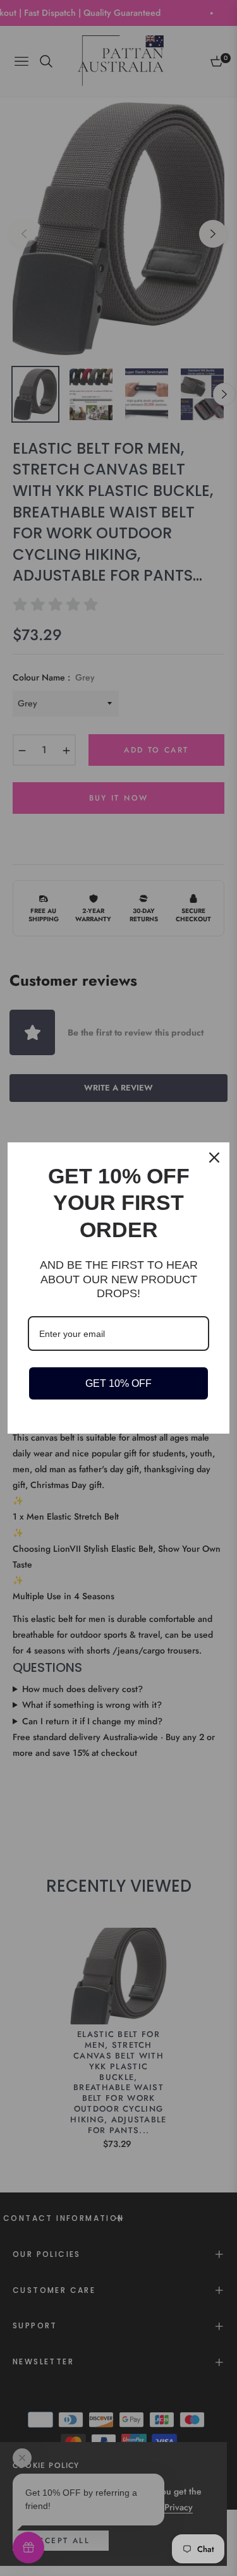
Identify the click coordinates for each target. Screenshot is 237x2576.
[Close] (214, 1158)
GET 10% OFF (118, 1383)
